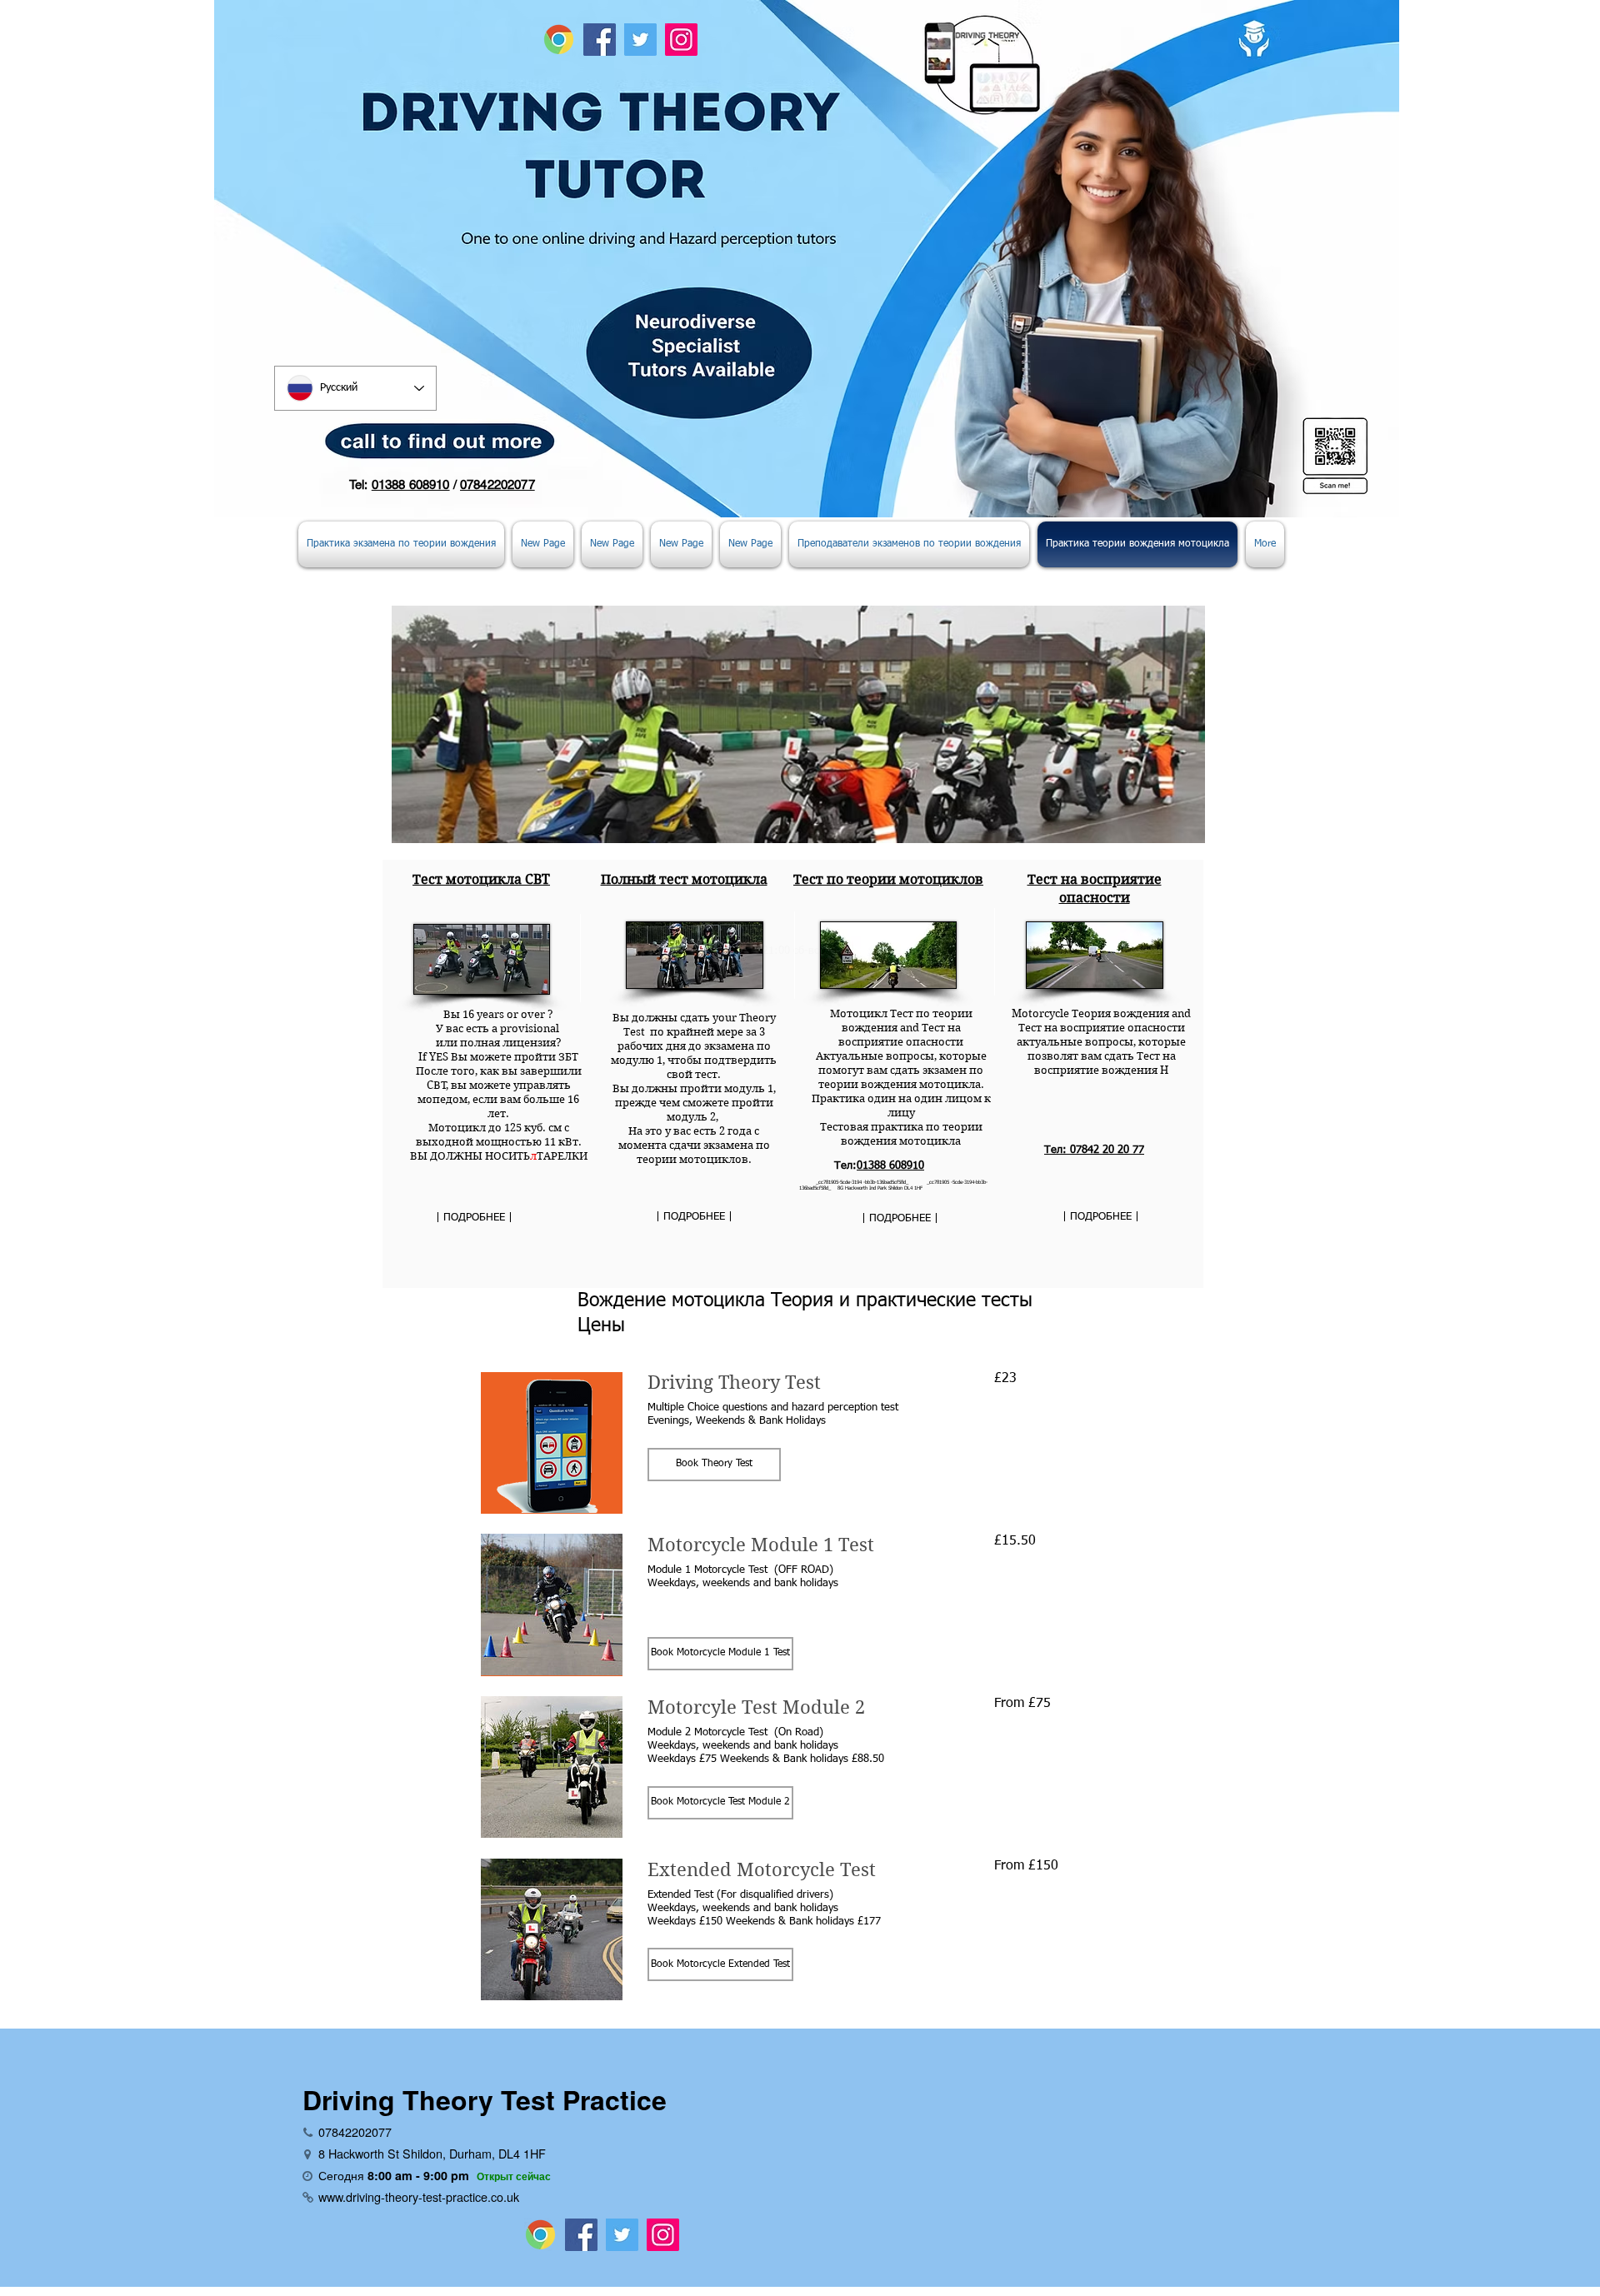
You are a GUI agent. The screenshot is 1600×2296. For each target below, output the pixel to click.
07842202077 (497, 484)
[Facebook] (600, 40)
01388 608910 (411, 484)
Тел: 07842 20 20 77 (1094, 1150)
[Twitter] (640, 40)
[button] (714, 1465)
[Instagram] (681, 40)
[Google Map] (559, 40)
